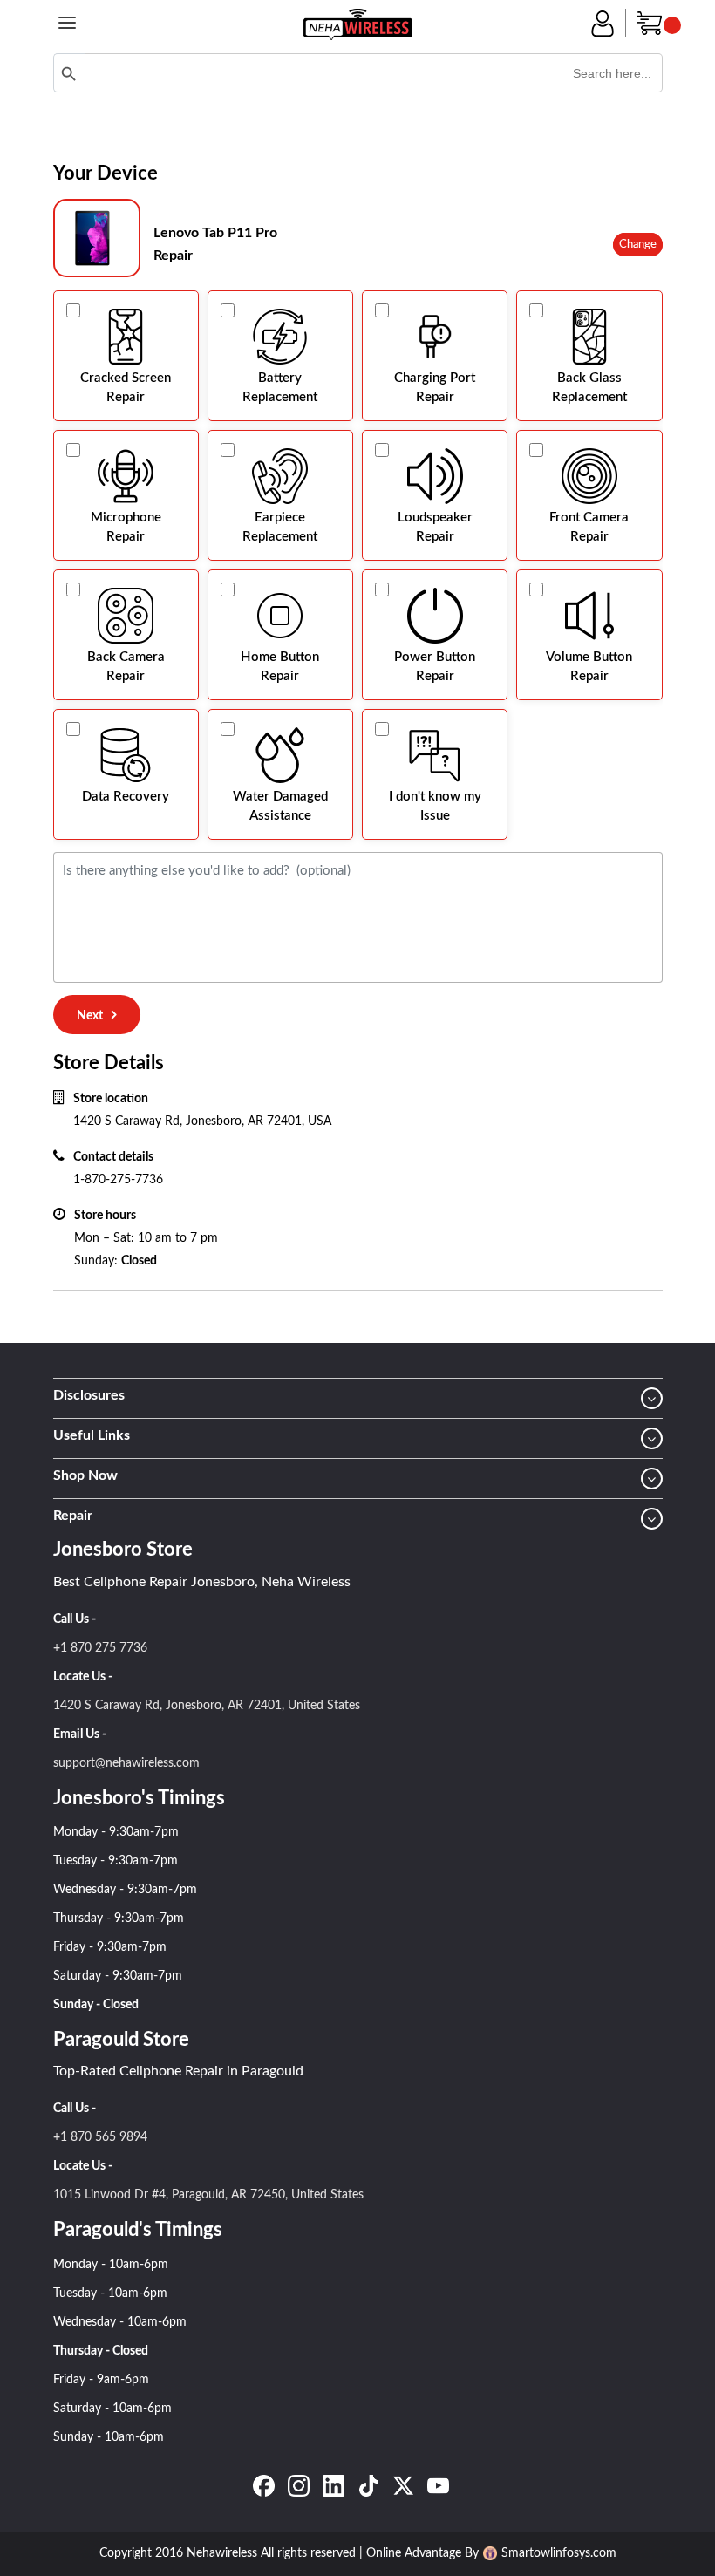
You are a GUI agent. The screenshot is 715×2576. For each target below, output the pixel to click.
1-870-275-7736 (118, 1180)
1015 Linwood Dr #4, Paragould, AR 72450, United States (208, 2195)
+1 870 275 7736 (100, 1648)
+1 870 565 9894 (100, 2137)
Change (638, 245)
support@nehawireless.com (126, 1763)
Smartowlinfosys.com (559, 2553)
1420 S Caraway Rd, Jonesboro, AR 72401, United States (207, 1706)
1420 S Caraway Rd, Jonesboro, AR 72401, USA (202, 1121)
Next (90, 1016)
